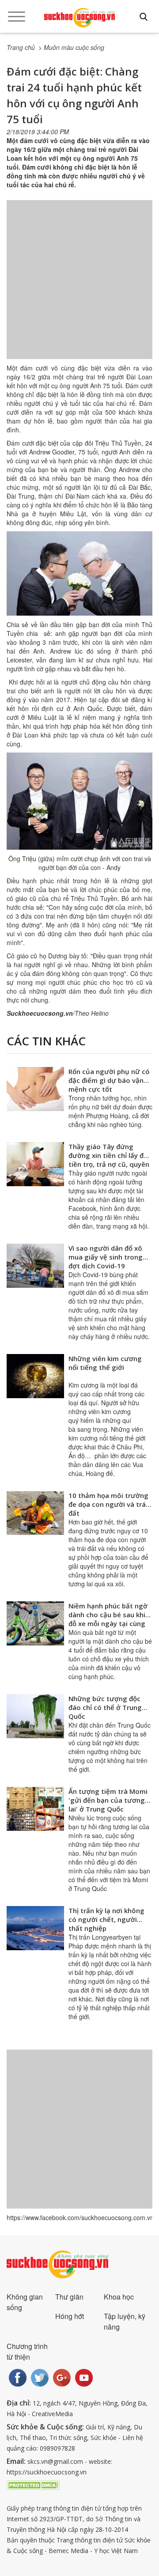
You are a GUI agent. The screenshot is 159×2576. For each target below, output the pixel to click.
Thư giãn (69, 2297)
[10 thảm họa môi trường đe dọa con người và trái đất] (35, 1513)
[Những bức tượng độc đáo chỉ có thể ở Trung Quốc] (35, 1716)
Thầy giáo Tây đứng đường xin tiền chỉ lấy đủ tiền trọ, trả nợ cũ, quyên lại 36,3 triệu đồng (109, 1160)
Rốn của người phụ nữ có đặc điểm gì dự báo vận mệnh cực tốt (109, 1080)
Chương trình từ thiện (27, 2351)
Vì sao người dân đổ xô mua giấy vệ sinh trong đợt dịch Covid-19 (106, 1257)
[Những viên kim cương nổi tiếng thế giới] (35, 1376)
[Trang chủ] (79, 18)
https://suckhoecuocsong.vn (47, 2472)
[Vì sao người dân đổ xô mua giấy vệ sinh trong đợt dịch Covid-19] (35, 1266)
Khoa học (119, 2297)
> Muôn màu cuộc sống (71, 47)
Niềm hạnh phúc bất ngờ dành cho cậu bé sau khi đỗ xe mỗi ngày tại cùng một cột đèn (108, 1619)
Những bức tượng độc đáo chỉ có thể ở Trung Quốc (105, 1707)
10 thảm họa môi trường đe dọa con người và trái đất (108, 1504)
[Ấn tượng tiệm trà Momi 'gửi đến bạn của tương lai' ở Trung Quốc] (35, 1809)
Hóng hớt (70, 2316)
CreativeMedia (52, 2414)
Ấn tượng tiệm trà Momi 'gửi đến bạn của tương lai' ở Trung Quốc (108, 1800)
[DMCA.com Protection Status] (33, 2484)
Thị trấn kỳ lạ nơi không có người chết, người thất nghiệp (106, 1919)
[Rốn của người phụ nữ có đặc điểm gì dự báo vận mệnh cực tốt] (35, 1089)
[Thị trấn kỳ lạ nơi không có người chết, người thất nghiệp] (35, 1928)
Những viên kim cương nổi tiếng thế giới (105, 1363)
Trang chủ (21, 47)
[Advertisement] (79, 288)
